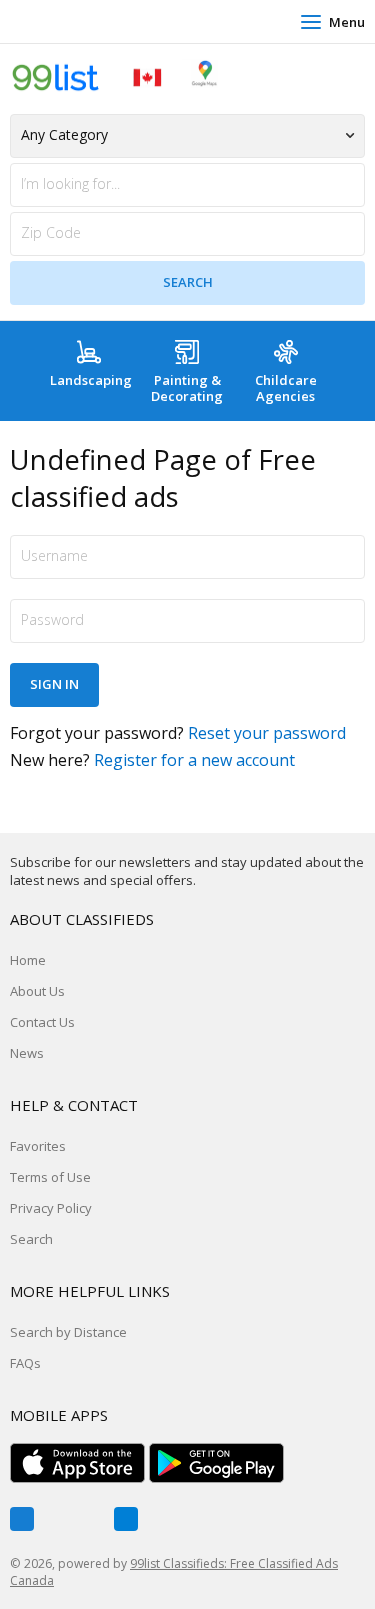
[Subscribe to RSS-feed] (126, 1519)
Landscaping (91, 380)
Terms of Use (50, 1177)
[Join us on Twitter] (74, 1519)
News (27, 1053)
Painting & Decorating (187, 388)
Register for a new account (194, 760)
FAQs (25, 1363)
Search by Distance (68, 1332)
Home (28, 960)
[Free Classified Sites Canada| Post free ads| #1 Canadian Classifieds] (115, 76)
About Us (37, 991)
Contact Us (42, 1022)
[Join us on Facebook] (22, 1519)
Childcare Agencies (286, 388)
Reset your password (267, 733)
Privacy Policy (51, 1208)
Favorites (38, 1146)
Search (31, 1239)
